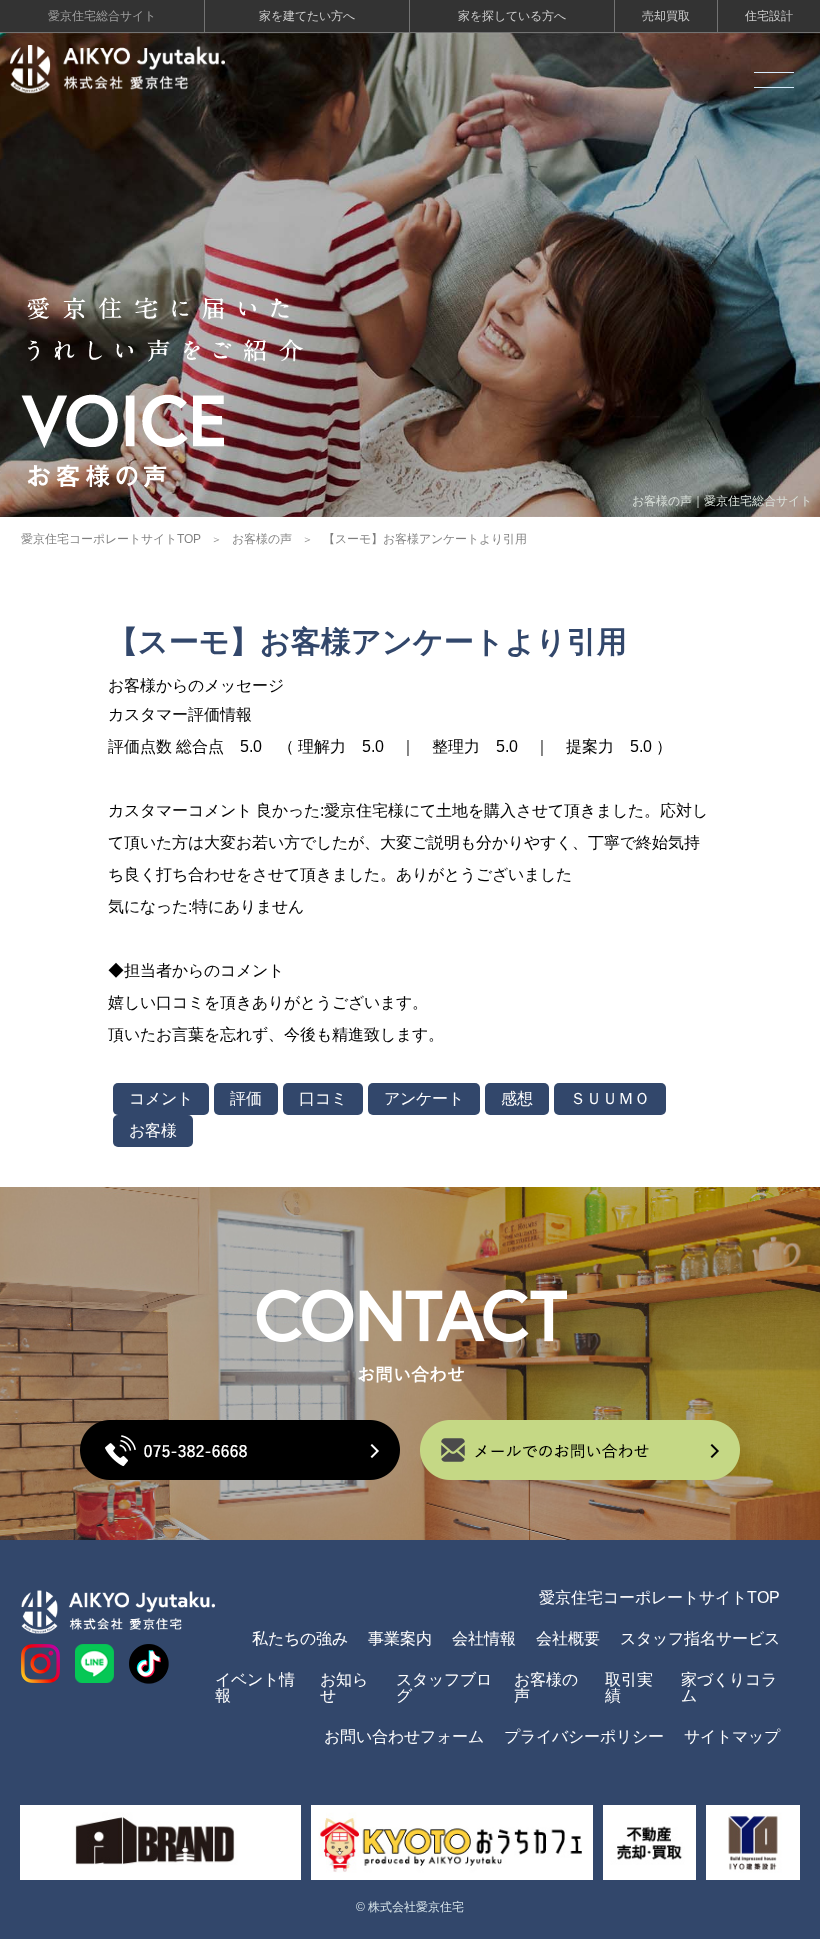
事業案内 (400, 1638)
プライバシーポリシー (584, 1736)
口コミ (323, 1098)
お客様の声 (262, 539)
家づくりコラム (729, 1687)
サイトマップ (732, 1736)
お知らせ (344, 1687)
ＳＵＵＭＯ (610, 1098)
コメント (161, 1098)
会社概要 (568, 1638)
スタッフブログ (444, 1687)
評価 (246, 1098)
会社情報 (484, 1638)
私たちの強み (300, 1638)
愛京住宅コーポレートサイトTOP (111, 539)
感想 (517, 1098)
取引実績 (629, 1687)
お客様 (153, 1130)
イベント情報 (255, 1687)
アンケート (424, 1098)
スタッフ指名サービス (700, 1638)
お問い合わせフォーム (404, 1736)
